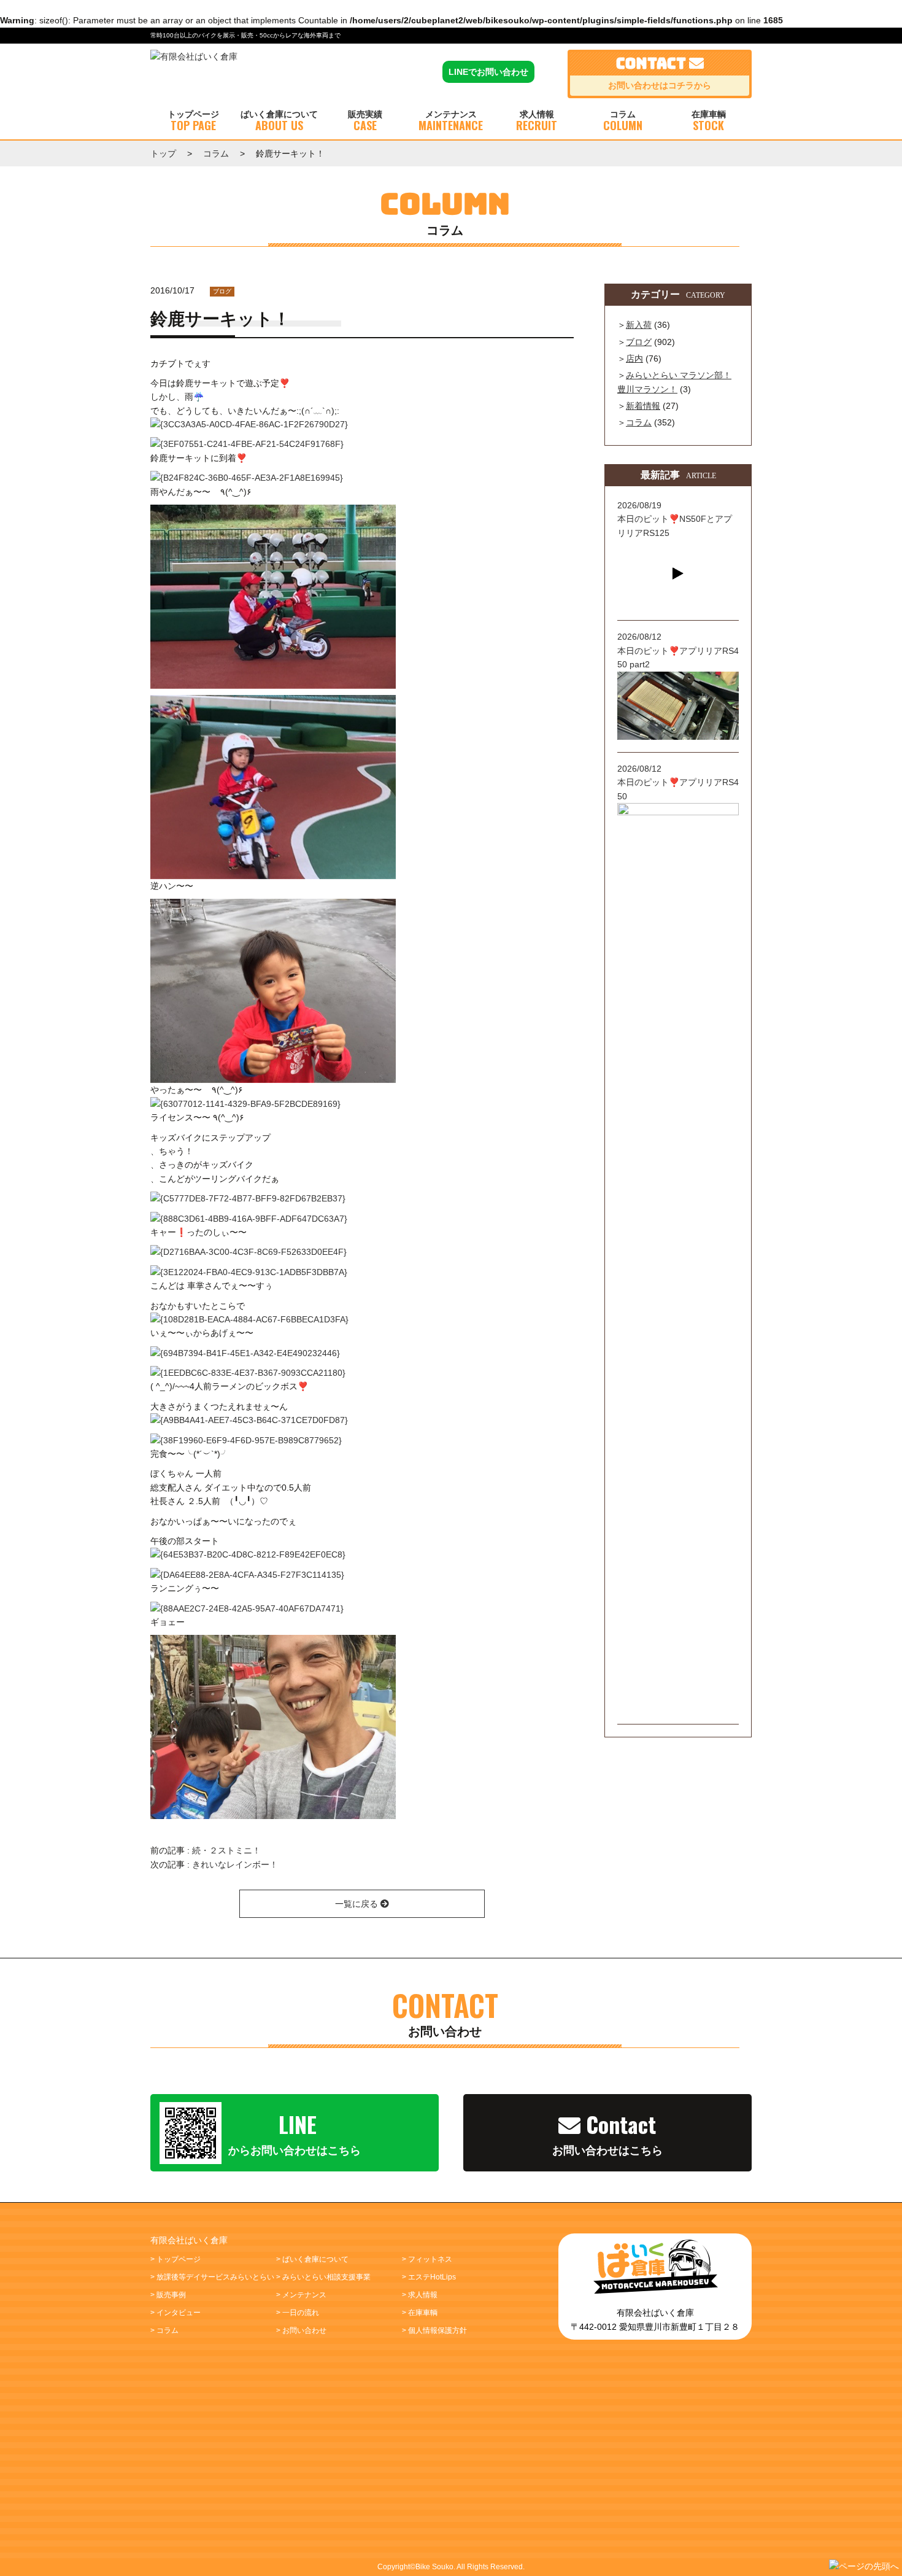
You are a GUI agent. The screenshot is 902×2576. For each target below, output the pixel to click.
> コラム (164, 2330)
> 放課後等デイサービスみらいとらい (212, 2277)
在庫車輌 (709, 122)
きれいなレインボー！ (235, 1864)
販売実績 (365, 122)
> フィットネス (427, 2259)
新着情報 (643, 406)
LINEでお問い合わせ (488, 72)
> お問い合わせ (301, 2330)
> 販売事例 (168, 2295)
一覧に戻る (358, 1904)
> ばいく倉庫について (312, 2259)
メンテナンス (451, 122)
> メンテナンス (301, 2295)
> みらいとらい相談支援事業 (323, 2277)
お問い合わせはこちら (607, 2132)
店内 (634, 359)
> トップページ (175, 2259)
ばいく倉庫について (279, 122)
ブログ (222, 291)
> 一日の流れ (298, 2313)
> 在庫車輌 (420, 2313)
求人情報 (537, 122)
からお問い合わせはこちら (295, 2132)
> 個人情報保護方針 (434, 2330)
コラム (623, 122)
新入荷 (639, 325)
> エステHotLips (429, 2277)
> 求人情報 (420, 2295)
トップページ (193, 122)
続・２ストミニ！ (226, 1850)
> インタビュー (175, 2313)
